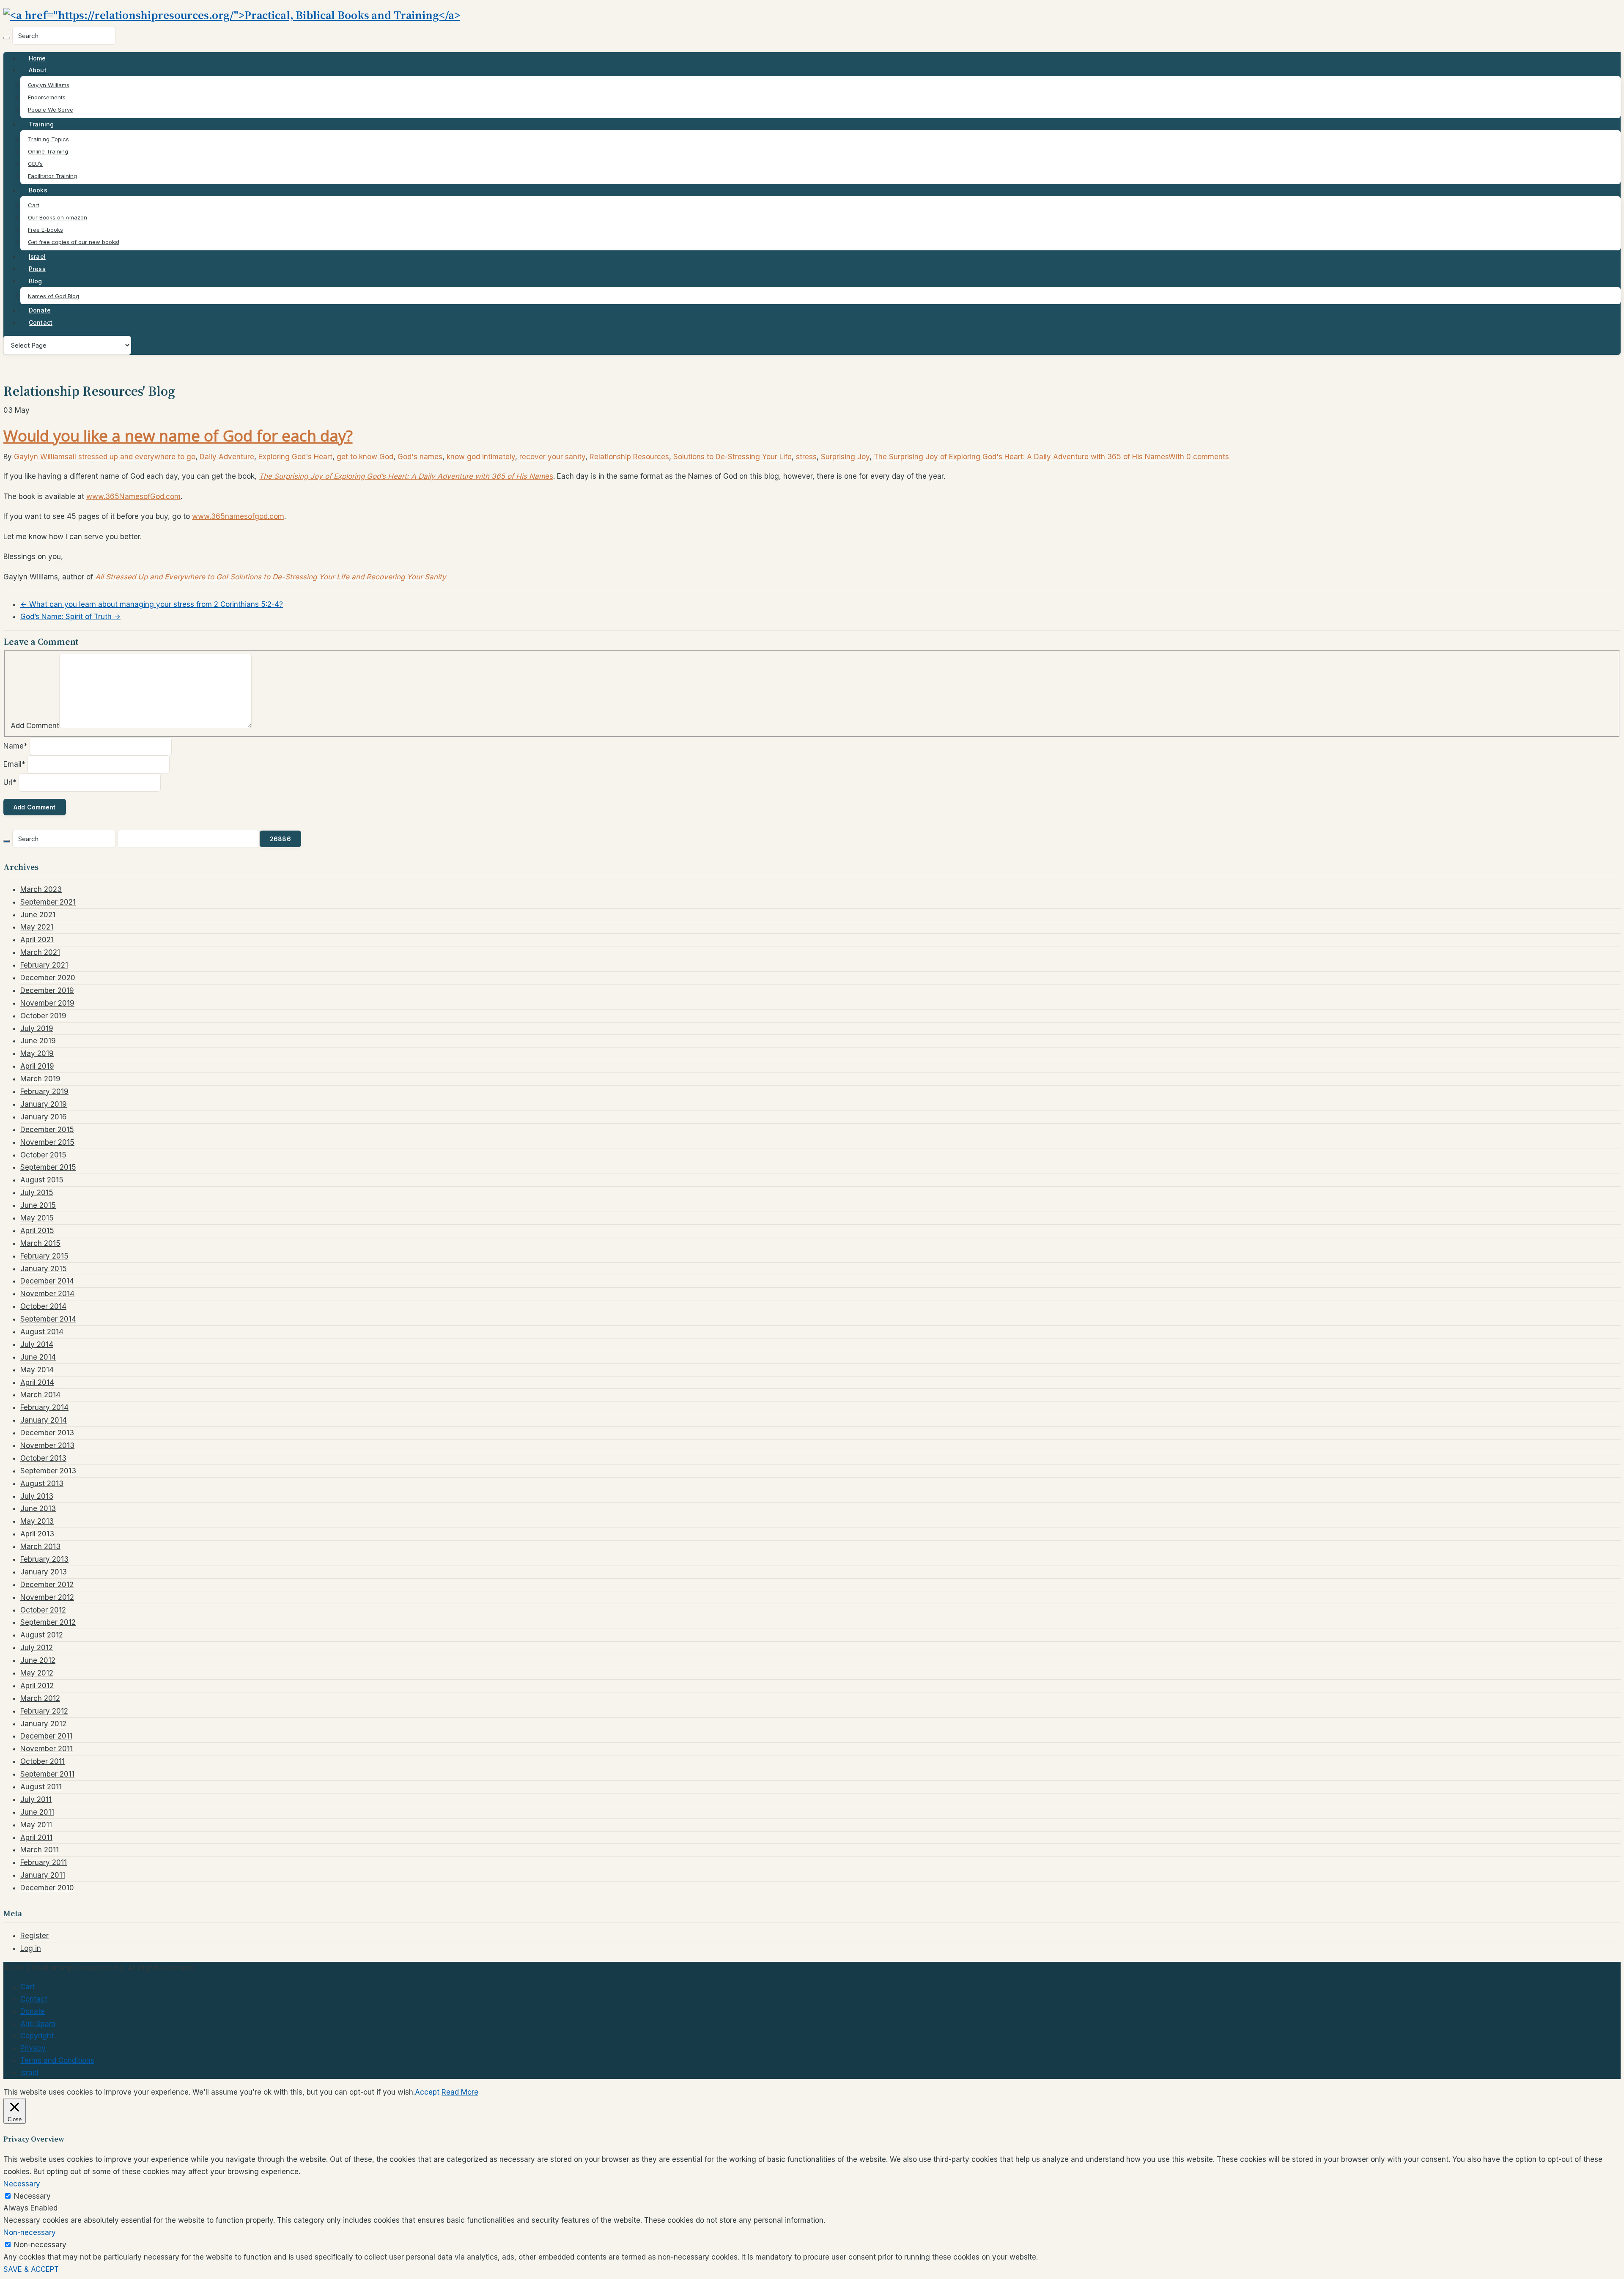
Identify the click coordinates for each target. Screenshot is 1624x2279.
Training (41, 124)
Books (38, 190)
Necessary (32, 2196)
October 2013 (43, 1458)
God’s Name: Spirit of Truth (70, 617)
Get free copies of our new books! (74, 242)
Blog (36, 281)
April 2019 (37, 1066)
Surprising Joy (845, 457)
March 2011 (40, 1850)
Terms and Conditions (57, 2060)
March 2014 (40, 1395)
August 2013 (42, 1484)
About (38, 70)
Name (15, 746)
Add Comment (35, 726)
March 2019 (40, 1079)
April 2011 (36, 1837)
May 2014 (37, 1370)
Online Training (48, 151)
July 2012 (37, 1648)
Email (14, 764)
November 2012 (47, 1597)
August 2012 (42, 1635)
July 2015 (37, 1193)
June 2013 (38, 1508)
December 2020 (48, 978)
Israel (37, 256)
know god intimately (481, 457)
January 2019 (44, 1104)
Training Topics (48, 139)
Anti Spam (38, 2024)
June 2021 (38, 915)
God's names (420, 457)
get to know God (365, 457)
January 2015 (44, 1269)
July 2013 (37, 1496)
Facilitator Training (52, 176)
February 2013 (44, 1559)
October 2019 (43, 1016)
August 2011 (41, 1787)
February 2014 (44, 1407)
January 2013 (44, 1572)
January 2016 (44, 1117)
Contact (41, 322)
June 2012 (38, 1660)
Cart (34, 205)
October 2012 (43, 1610)
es (406, 476)
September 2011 (47, 1774)
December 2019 (47, 990)
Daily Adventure (227, 457)
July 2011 (36, 1799)
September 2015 (48, 1167)
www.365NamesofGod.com (133, 496)
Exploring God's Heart (295, 457)
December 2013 (47, 1433)
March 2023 (41, 889)
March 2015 (40, 1243)
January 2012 (43, 1724)
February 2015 (44, 1256)
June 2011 (37, 1812)
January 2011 (43, 1875)
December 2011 (46, 1736)
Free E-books (45, 230)
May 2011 (36, 1825)
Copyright (37, 2036)
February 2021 (44, 965)
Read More (460, 2092)
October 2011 (43, 1761)
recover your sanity (552, 457)
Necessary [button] (22, 2184)
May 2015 (37, 1218)
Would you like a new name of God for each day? (178, 436)
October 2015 (43, 1155)
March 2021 (40, 952)
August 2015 (42, 1180)
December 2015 (47, 1130)
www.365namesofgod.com (238, 516)
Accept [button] (427, 2092)
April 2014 (37, 1382)
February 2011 (44, 1862)
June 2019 (38, 1041)
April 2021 (37, 940)
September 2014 (48, 1319)
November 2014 (47, 1294)
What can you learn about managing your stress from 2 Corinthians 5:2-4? (152, 604)
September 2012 (48, 1622)
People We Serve (51, 110)
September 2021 (48, 902)
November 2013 (47, 1445)
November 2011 (47, 1749)
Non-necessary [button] (30, 2232)
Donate (40, 310)
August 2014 (42, 1332)
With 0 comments (1199, 457)
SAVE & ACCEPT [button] (31, 2269)
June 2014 (38, 1357)
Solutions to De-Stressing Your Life (732, 457)
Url (10, 782)
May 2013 (37, 1521)
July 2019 (37, 1028)
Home (37, 58)
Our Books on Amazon (58, 217)
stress (806, 457)
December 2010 (47, 1888)
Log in (31, 1948)
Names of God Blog (53, 296)
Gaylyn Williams (49, 85)
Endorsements (47, 97)
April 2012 (37, 1686)
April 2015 (37, 1231)
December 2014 (47, 1281)
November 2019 (47, 1003)
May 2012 (37, 1673)
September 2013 (48, 1471)
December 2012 (47, 1585)
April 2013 (37, 1534)
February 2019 (44, 1092)
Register (34, 1936)
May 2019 (37, 1053)
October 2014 (43, 1306)
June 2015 (38, 1205)
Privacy (33, 2048)
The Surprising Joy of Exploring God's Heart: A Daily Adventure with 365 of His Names (1021, 457)
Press (37, 269)
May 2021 (37, 927)
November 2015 (47, 1142)
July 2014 (37, 1344)
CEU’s (35, 164)
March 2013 (40, 1547)
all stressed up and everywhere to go (132, 457)
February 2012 (44, 1711)
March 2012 (40, 1698)
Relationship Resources (629, 457)
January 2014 (44, 1420)
